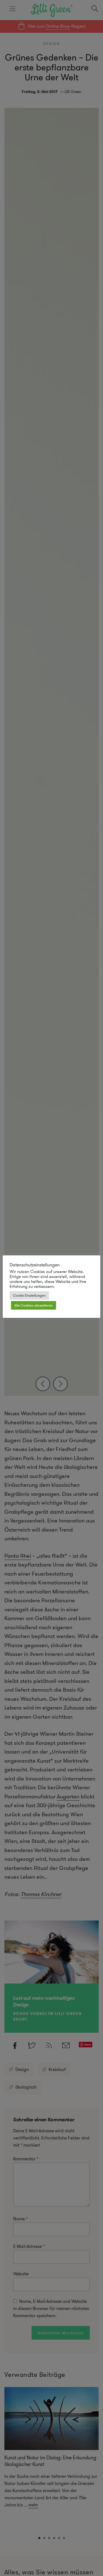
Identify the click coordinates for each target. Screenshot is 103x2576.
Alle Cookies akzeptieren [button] (34, 1305)
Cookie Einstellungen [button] (29, 1295)
